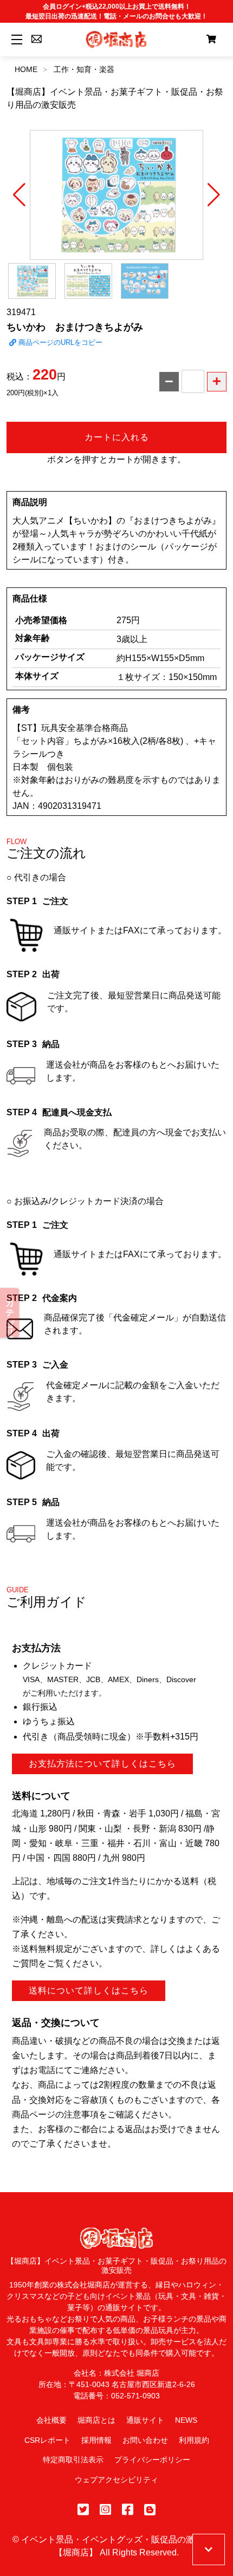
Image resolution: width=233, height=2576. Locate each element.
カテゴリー (10, 1313)
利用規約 (194, 2440)
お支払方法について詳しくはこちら (102, 1764)
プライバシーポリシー (152, 2460)
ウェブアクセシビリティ (116, 2480)
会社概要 (51, 2420)
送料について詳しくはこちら (89, 1990)
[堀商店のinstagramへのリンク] (105, 2510)
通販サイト (145, 2420)
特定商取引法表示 (73, 2460)
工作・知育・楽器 (84, 69)
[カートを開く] (211, 40)
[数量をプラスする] (217, 382)
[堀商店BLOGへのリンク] (150, 2510)
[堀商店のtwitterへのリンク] (83, 2510)
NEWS (186, 2420)
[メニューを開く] (15, 39)
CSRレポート (47, 2440)
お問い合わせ (145, 2440)
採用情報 (96, 2440)
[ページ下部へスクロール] (209, 2549)
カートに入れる (117, 437)
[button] (19, 195)
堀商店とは (96, 2420)
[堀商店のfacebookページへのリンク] (128, 2510)
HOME (26, 69)
